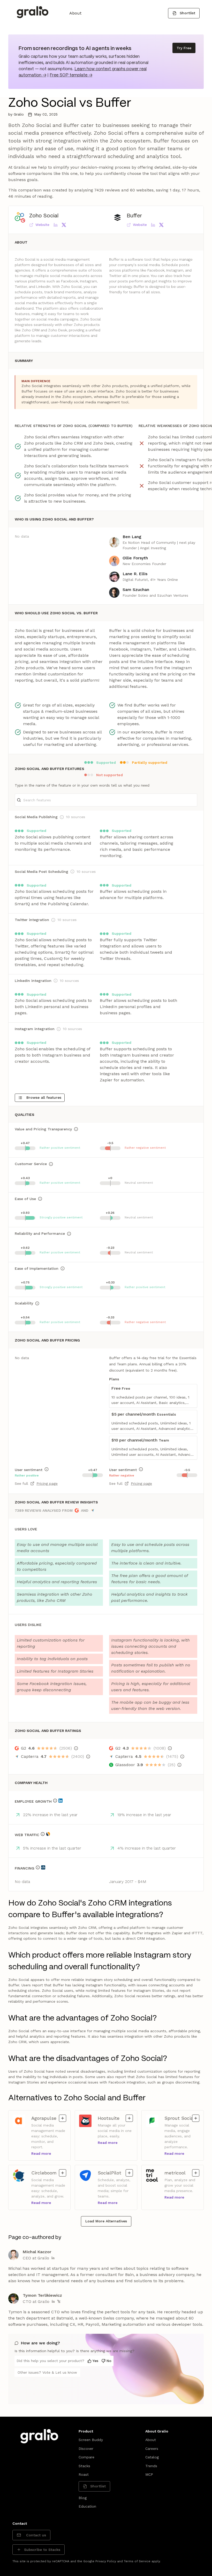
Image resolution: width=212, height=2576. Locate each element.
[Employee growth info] (55, 1801)
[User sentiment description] (47, 1469)
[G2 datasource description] (76, 1748)
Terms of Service (137, 2561)
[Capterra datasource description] (88, 1757)
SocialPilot (114, 2173)
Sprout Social (180, 2118)
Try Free (184, 48)
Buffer (134, 216)
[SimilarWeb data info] (48, 1834)
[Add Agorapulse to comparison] (63, 2118)
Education (87, 2506)
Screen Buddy (91, 2440)
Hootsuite (114, 2118)
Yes (95, 2361)
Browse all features (44, 1097)
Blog (83, 2498)
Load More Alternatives (106, 2221)
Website (42, 225)
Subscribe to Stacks (42, 2550)
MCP (149, 2474)
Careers (152, 2449)
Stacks (84, 2466)
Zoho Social (44, 216)
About (75, 13)
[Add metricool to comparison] (196, 2173)
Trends (151, 2466)
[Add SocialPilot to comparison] (129, 2173)
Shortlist (187, 13)
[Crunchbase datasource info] (43, 1867)
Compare (86, 2457)
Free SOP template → (71, 75)
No (109, 2361)
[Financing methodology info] (38, 1867)
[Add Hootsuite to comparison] (129, 2118)
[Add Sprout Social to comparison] (196, 2118)
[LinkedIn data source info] (60, 1801)
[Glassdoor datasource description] (179, 1765)
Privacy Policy (106, 2561)
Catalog (152, 2457)
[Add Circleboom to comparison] (63, 2173)
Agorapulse (47, 2118)
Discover (86, 2449)
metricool (180, 2173)
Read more (41, 2153)
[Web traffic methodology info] (43, 1834)
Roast (84, 2474)
